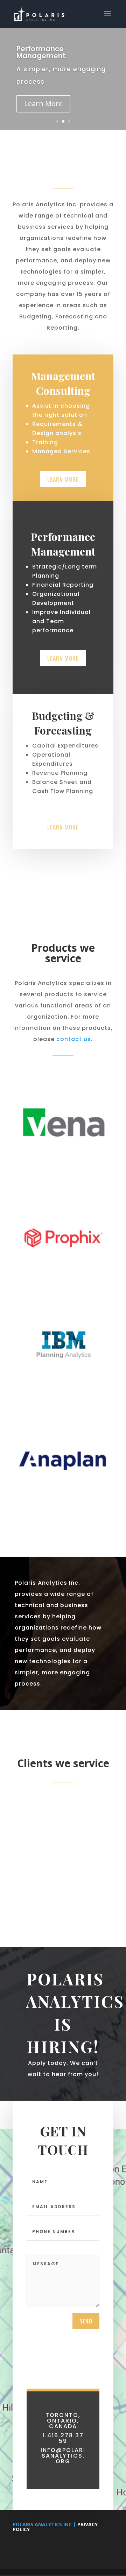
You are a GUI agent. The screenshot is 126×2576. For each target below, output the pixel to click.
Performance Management (41, 52)
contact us (74, 1039)
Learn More (43, 104)
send (86, 2321)
